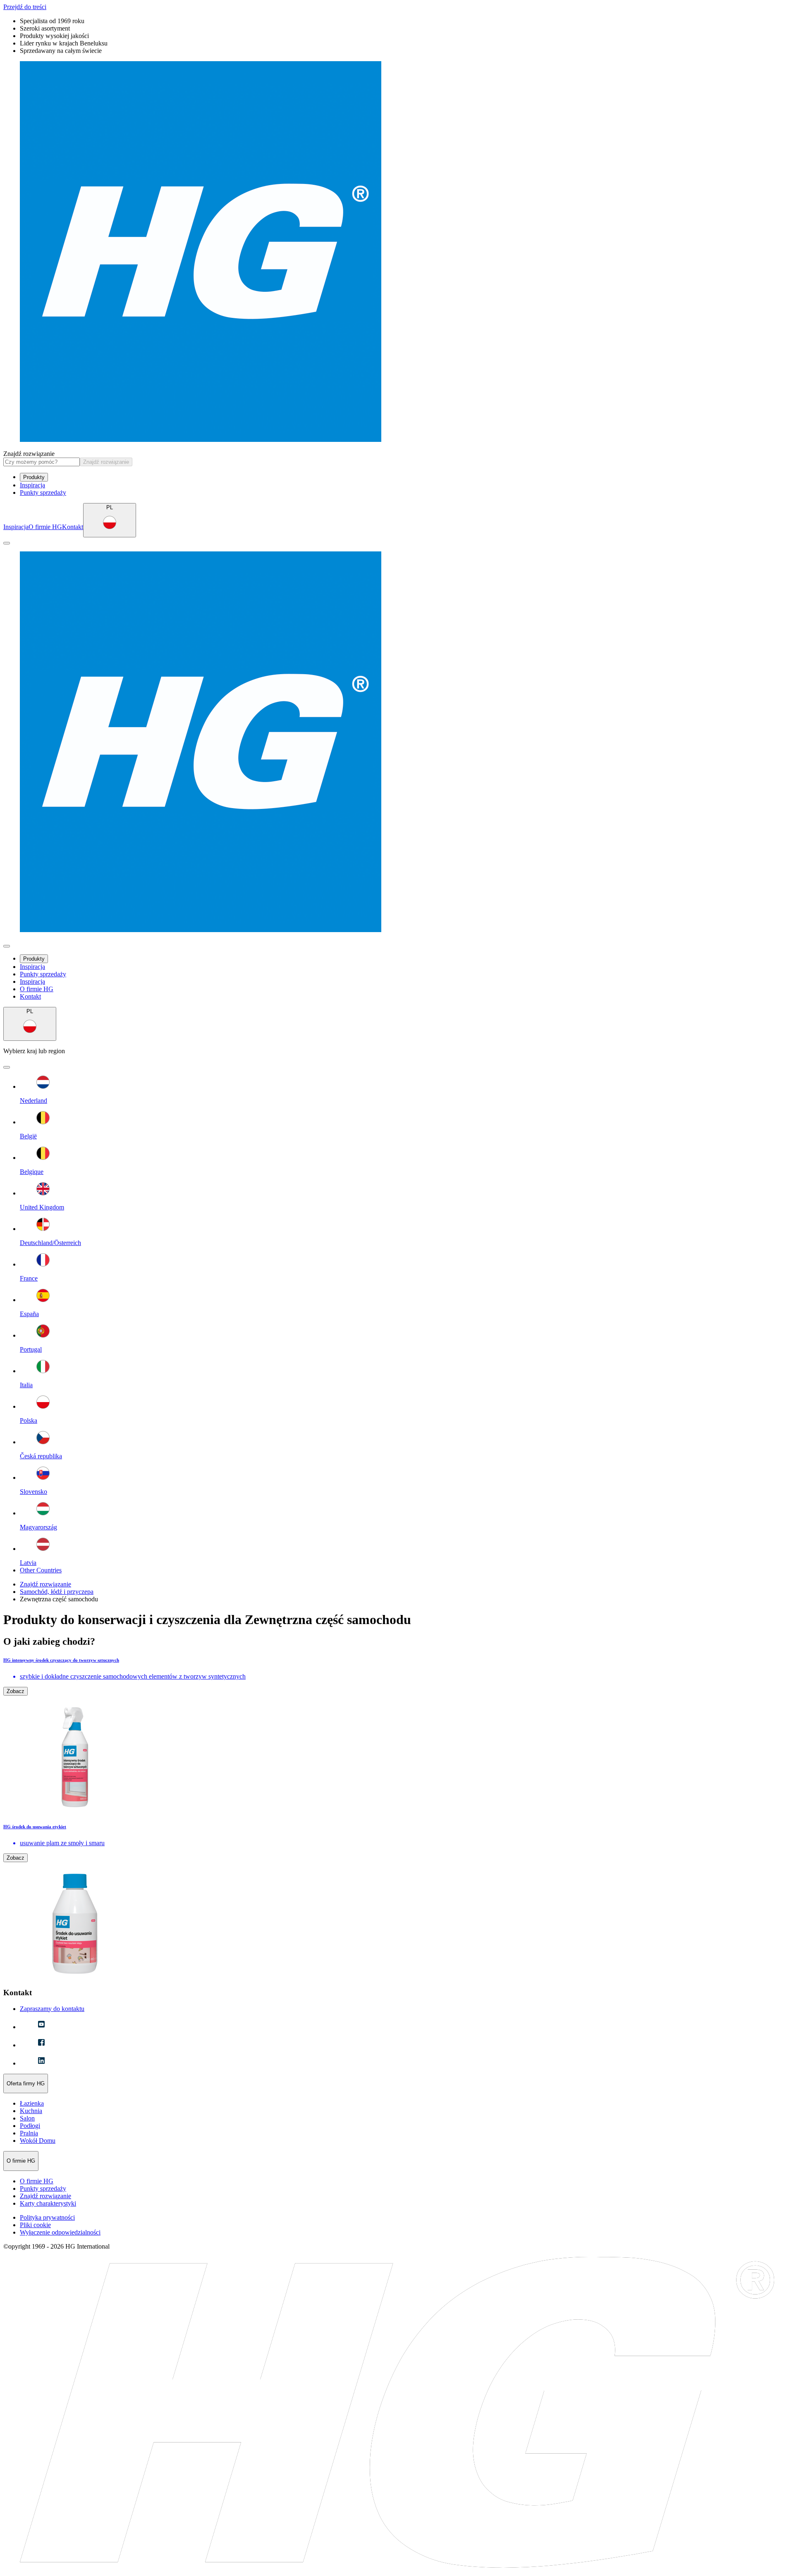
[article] (397, 1736)
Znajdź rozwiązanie (29, 454)
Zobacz (16, 1691)
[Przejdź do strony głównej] (397, 252)
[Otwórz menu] (7, 543)
